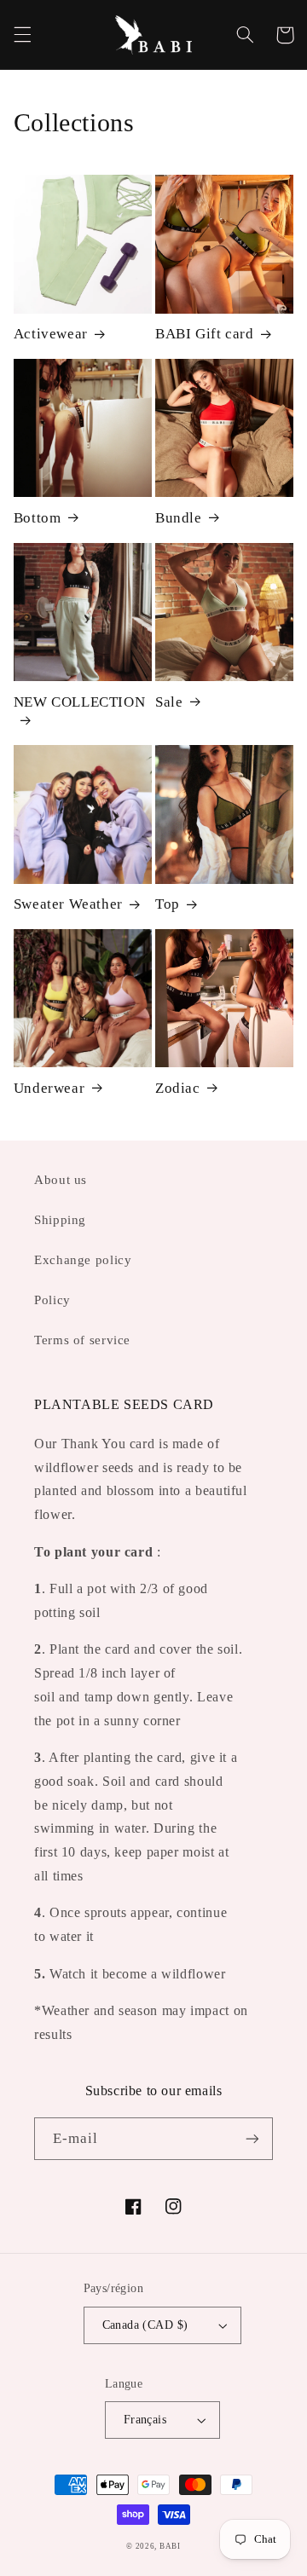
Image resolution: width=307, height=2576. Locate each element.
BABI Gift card (204, 334)
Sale (169, 702)
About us (61, 1180)
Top (168, 904)
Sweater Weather (68, 904)
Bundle (179, 518)
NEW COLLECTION (79, 702)
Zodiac (178, 1088)
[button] (22, 35)
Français (145, 2420)
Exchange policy (83, 1260)
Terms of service (82, 1340)
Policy (52, 1300)
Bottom (38, 518)
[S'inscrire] (252, 2138)
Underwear (49, 1088)
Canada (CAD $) (145, 2325)
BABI (170, 2546)
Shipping (60, 1220)
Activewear (51, 334)
